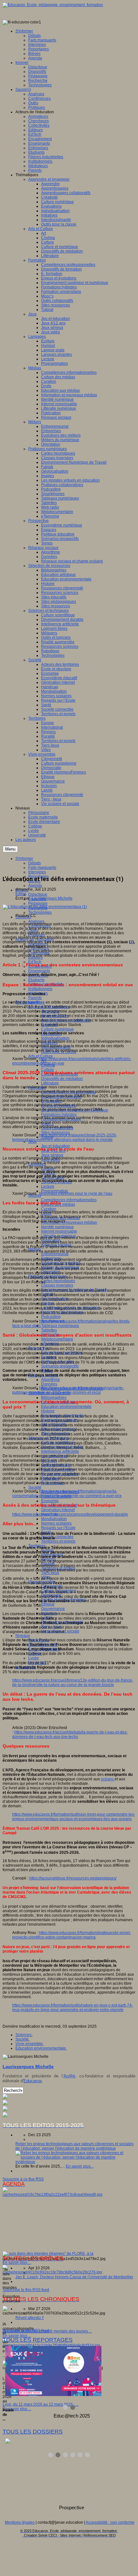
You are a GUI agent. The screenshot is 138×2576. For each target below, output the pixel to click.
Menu (10, 849)
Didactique (38, 894)
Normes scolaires (56, 1523)
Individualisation (55, 1038)
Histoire (48, 1411)
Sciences (23, 2035)
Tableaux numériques (60, 1326)
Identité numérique (57, 1227)
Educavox (33, 2081)
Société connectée (57, 1537)
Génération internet (58, 1510)
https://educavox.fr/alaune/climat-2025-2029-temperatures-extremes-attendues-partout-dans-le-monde (65, 1137)
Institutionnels (40, 989)
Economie (50, 1501)
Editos (21, 894)
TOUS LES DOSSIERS (33, 2432)
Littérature (50, 1083)
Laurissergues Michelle (52, 898)
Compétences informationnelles (69, 1200)
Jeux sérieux (52, 1155)
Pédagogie (38, 903)
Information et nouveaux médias (69, 1222)
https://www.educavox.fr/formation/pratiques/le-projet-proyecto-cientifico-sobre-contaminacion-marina (72, 1935)
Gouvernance (53, 1609)
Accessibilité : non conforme (110, 2522)
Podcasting (51, 1317)
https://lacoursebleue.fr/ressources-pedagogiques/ (73, 1878)
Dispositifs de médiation (62, 1079)
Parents (35, 998)
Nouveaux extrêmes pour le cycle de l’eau (76, 1194)
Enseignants (39, 971)
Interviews (37, 872)
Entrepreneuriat (55, 1254)
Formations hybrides (59, 1115)
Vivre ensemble (29, 2044)
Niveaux (23, 1636)
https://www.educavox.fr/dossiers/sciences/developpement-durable (70, 1514)
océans (108, 1779)
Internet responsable (59, 1231)
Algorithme (51, 1380)
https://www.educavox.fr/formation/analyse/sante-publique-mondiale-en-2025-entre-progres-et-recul (68, 1390)
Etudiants (36, 980)
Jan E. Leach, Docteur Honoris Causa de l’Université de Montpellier (74, 2277)
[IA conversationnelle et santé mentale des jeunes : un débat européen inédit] (52, 2272)
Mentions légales (20, 2522)
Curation (49, 1209)
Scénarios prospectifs (60, 1366)
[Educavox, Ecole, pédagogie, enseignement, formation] (53, 5)
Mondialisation (54, 1519)
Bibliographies (54, 1398)
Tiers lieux (50, 1573)
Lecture (48, 1186)
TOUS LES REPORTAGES (38, 2340)
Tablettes (49, 1330)
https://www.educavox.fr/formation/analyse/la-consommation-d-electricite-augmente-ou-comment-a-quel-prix (67, 1493)
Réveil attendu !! (30, 2318)
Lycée (34, 1658)
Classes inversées (57, 1285)
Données (49, 1384)
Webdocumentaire (57, 1339)
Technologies (40, 912)
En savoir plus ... (17, 2263)
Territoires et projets (58, 1541)
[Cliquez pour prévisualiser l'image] (45, 907)
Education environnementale (66, 1407)
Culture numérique (57, 1029)
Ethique (48, 1604)
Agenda (35, 886)
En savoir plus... (80, 2166)
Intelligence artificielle (60, 1451)
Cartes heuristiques (58, 1281)
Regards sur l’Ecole (58, 1528)
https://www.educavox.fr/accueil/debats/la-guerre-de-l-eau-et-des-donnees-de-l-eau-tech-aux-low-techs (70, 1734)
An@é (69, 2076)
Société (35, 1487)
